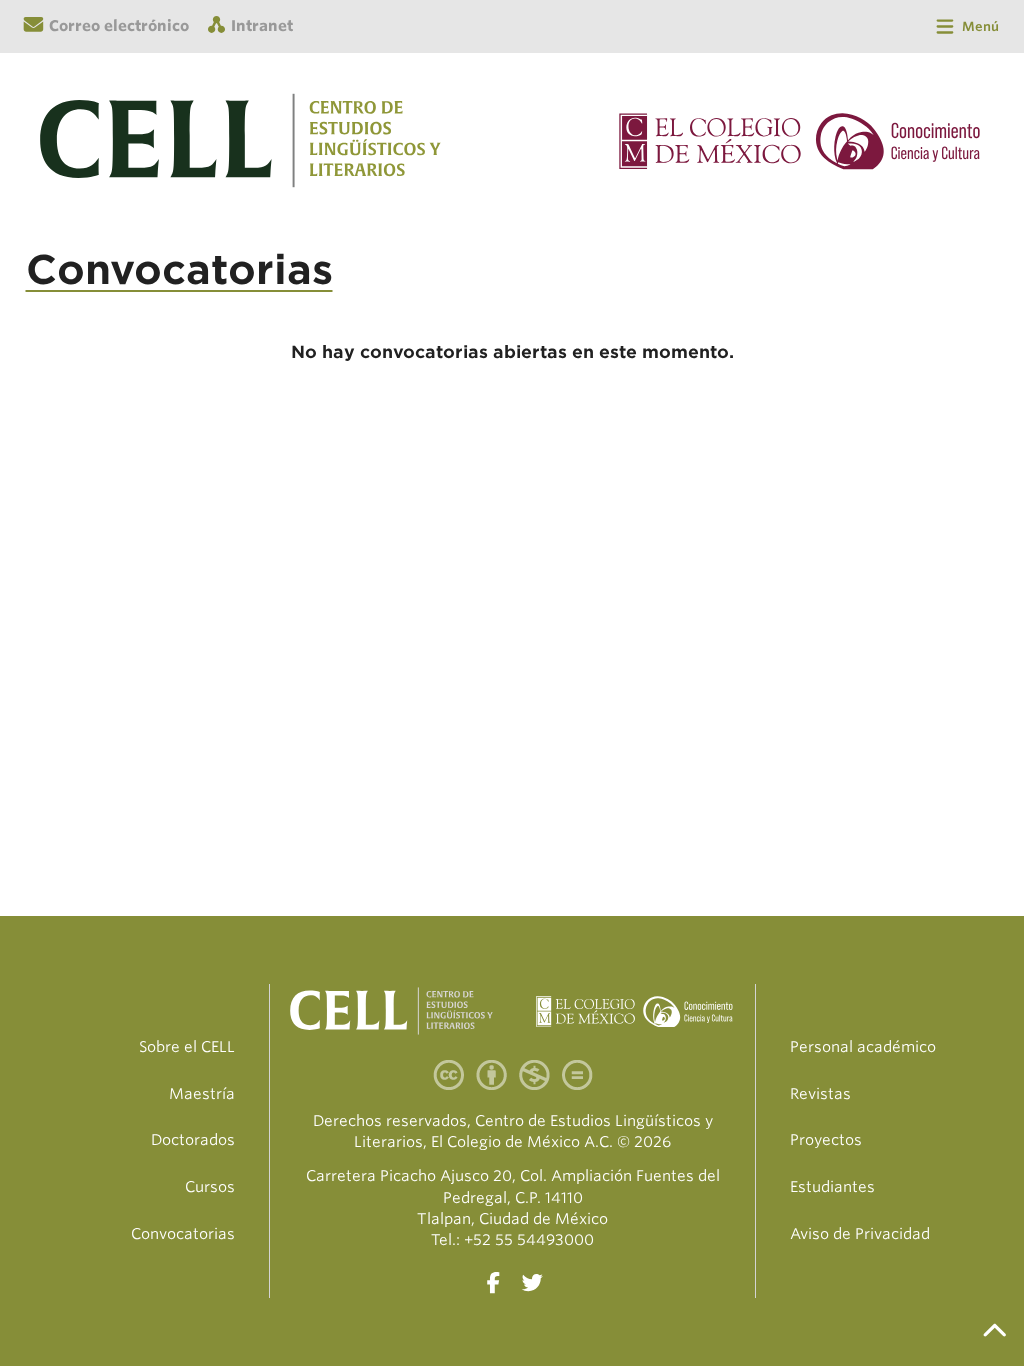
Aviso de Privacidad (860, 1234)
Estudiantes (832, 1187)
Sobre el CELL (187, 1047)
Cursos (210, 1187)
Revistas (820, 1094)
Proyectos (826, 1140)
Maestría (202, 1094)
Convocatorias (183, 1234)
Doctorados (193, 1140)
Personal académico (863, 1047)
